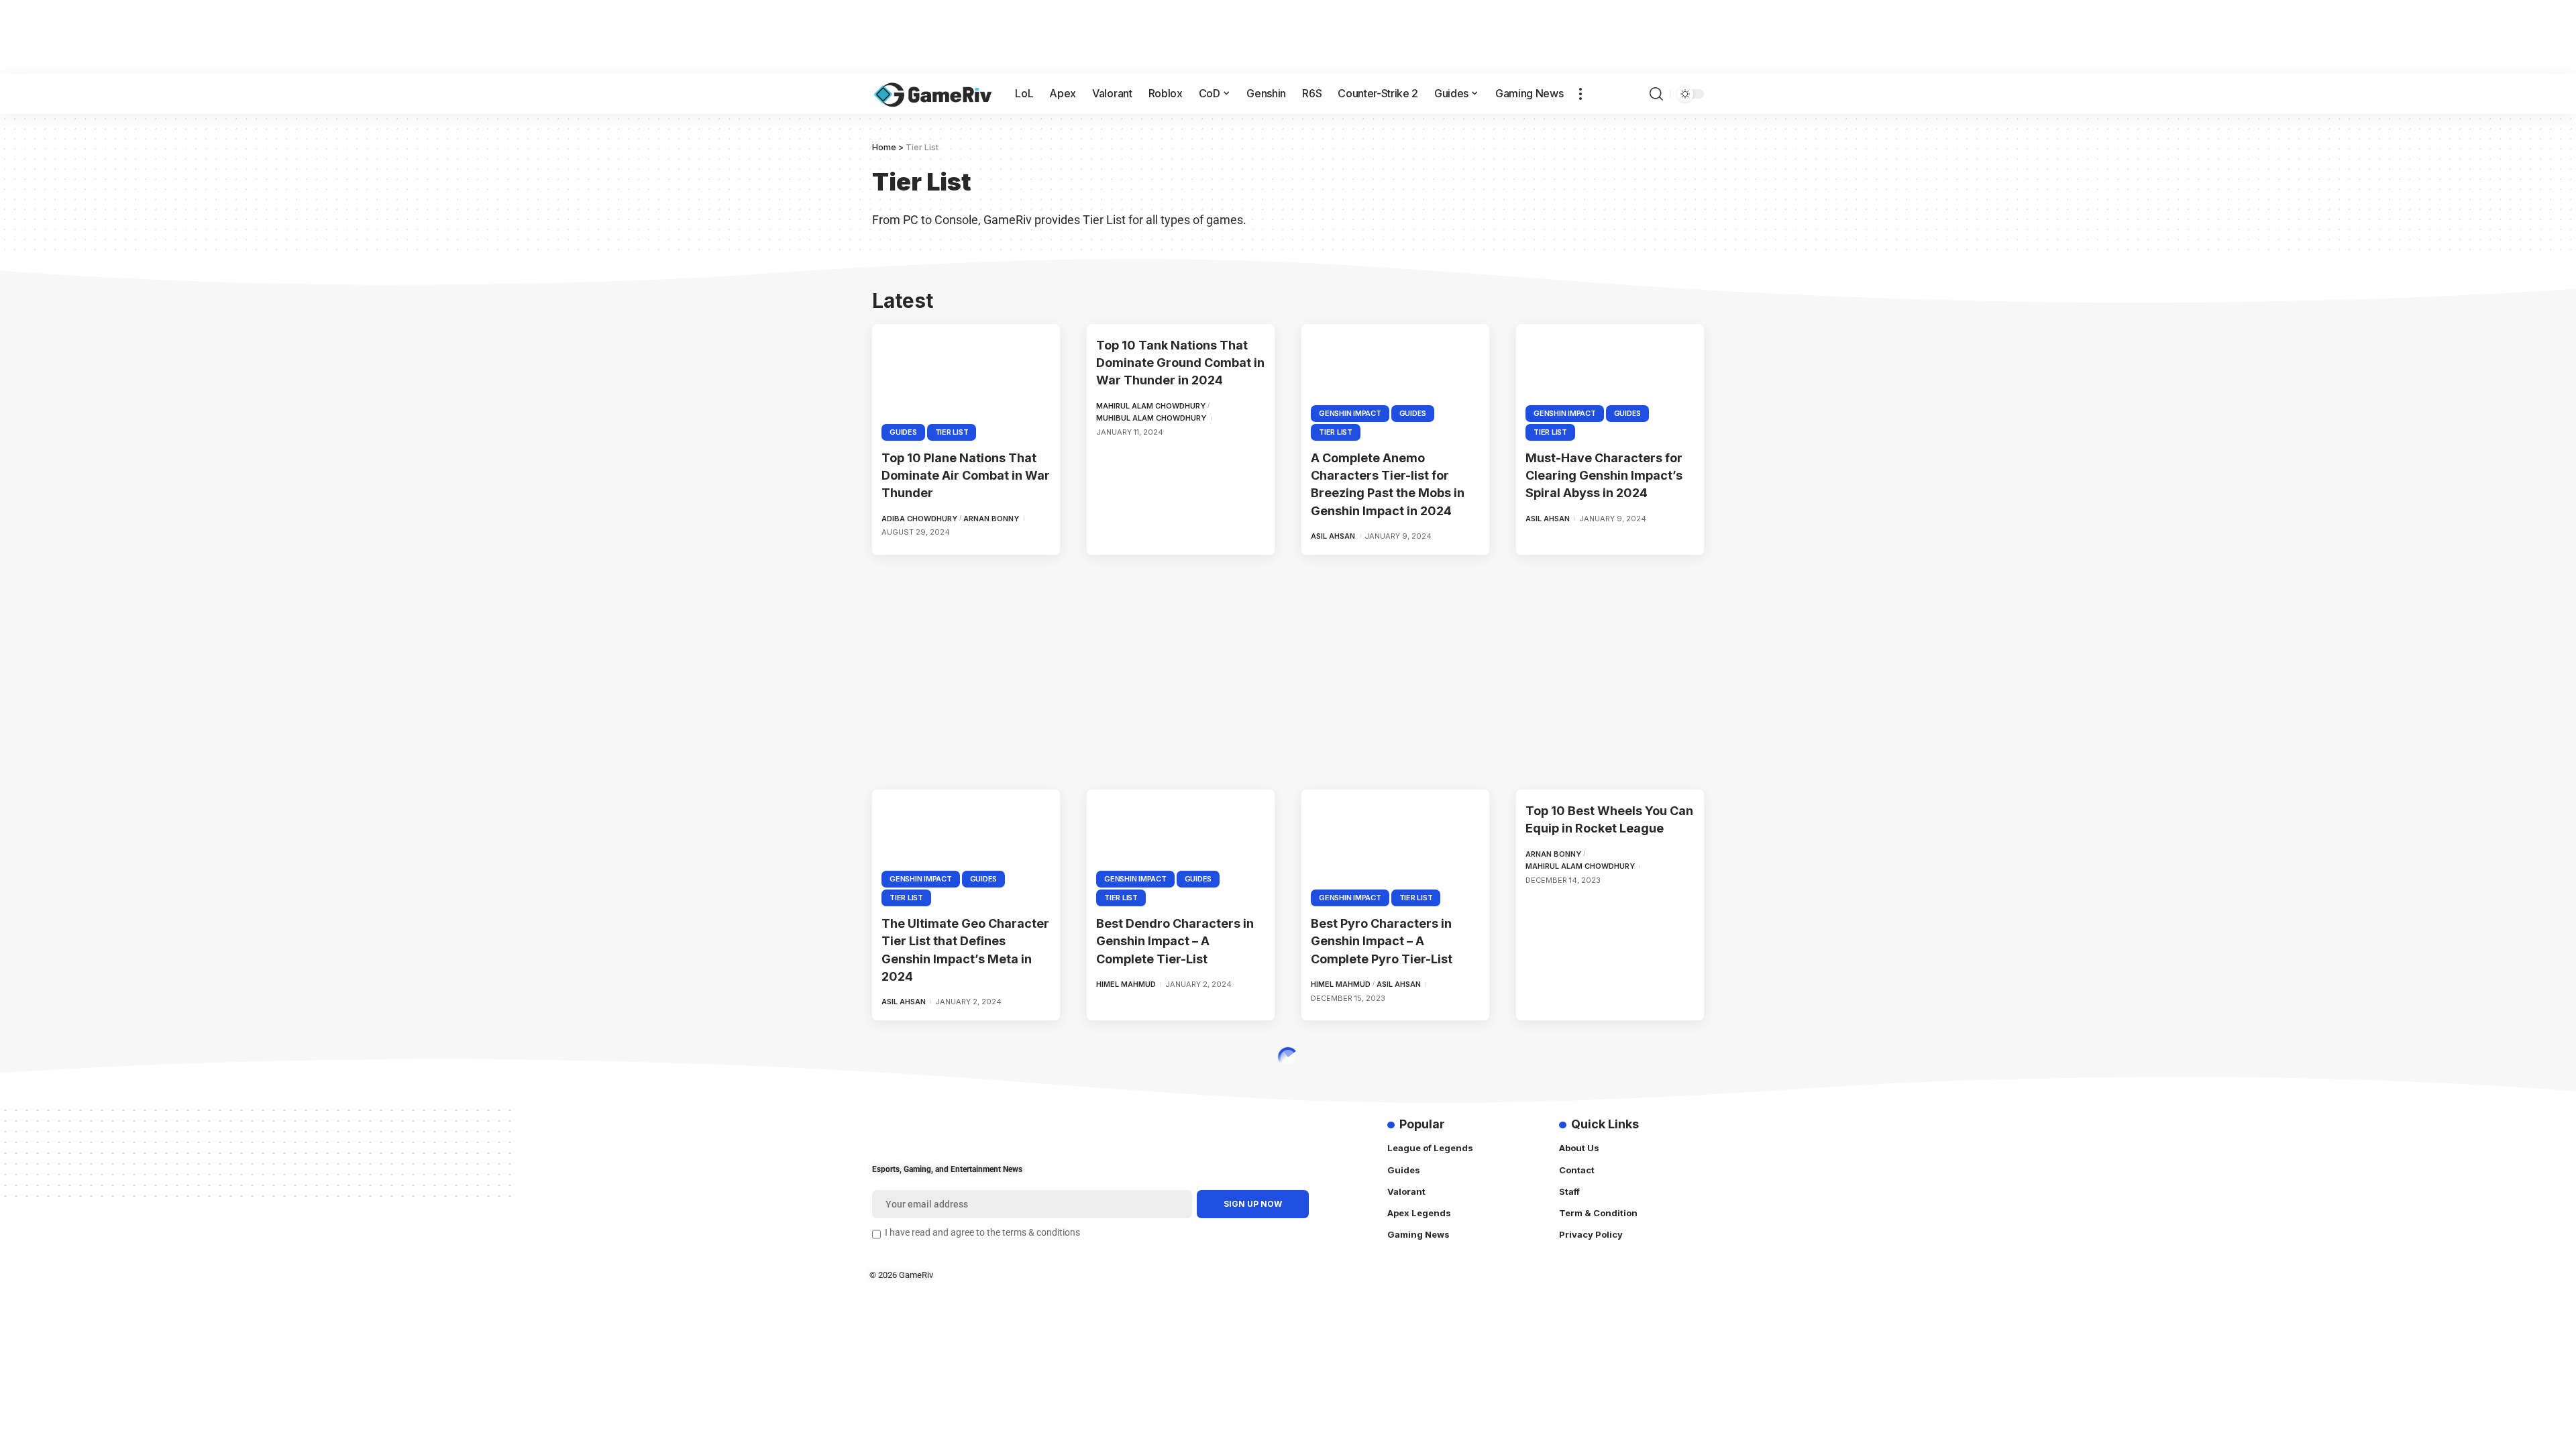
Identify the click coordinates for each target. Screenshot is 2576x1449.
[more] (1580, 94)
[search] (1656, 94)
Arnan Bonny (991, 519)
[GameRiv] (933, 94)
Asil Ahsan (1333, 536)
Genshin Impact (1350, 413)
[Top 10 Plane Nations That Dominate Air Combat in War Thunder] (966, 380)
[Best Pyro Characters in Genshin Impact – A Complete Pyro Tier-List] (1395, 846)
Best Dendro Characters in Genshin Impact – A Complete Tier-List (1175, 941)
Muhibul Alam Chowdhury (1151, 418)
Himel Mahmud (1126, 984)
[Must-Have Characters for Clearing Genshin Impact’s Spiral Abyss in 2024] (1610, 380)
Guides (903, 432)
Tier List (952, 432)
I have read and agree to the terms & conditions (982, 1233)
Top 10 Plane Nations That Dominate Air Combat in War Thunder (966, 475)
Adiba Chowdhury (919, 519)
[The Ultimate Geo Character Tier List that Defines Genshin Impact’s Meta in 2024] (966, 846)
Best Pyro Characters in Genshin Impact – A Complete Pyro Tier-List (1382, 941)
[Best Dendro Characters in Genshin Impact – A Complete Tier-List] (1181, 846)
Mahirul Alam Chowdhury (1151, 406)
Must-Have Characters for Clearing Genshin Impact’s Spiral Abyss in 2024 (1604, 475)
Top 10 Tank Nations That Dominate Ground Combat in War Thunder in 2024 (1180, 363)
